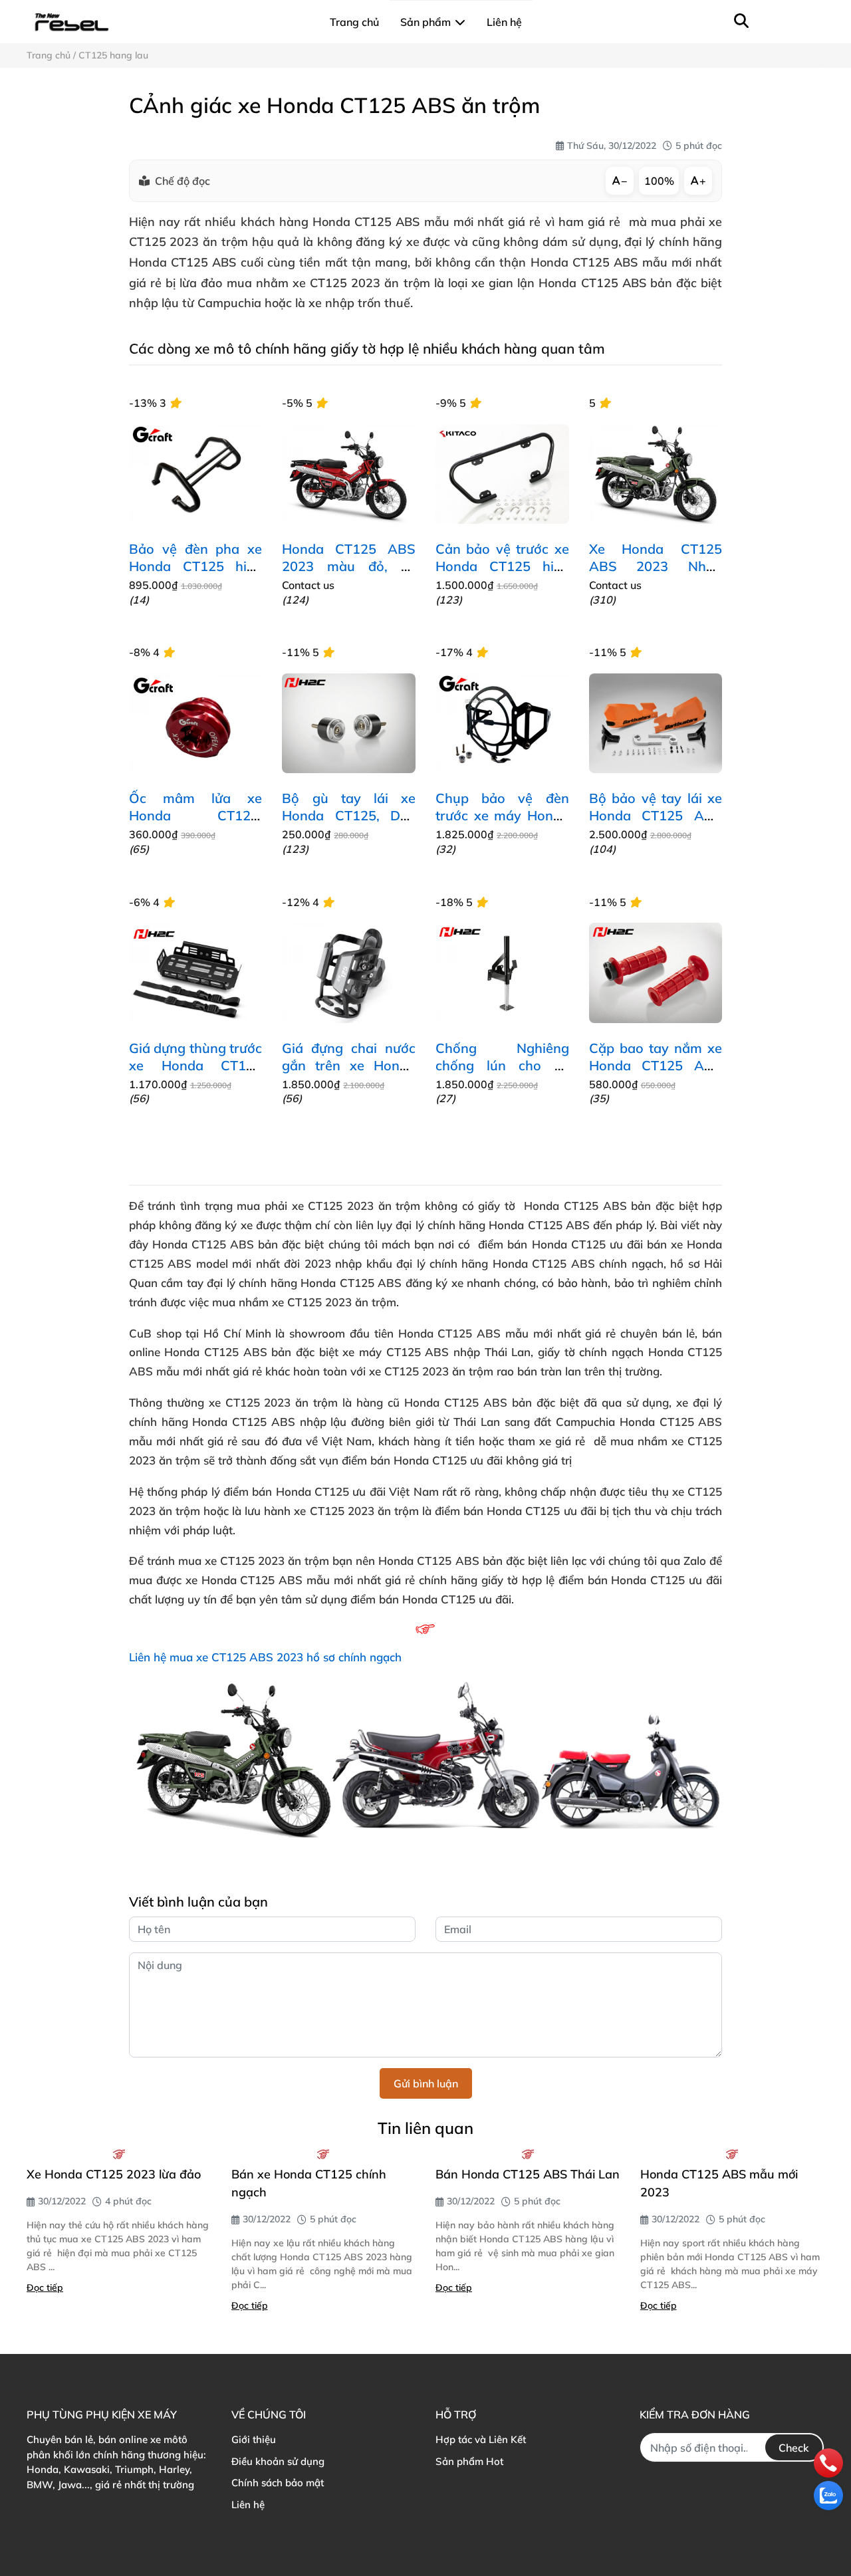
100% (659, 181)
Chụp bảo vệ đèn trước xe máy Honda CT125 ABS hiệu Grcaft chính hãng (502, 824)
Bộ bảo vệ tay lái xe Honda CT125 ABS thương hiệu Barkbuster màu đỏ (656, 824)
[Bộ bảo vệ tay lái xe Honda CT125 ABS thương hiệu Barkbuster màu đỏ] (656, 723)
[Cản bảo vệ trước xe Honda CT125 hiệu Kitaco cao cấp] (502, 474)
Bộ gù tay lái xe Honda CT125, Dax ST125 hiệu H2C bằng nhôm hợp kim (349, 824)
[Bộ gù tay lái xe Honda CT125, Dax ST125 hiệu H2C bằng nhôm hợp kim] (349, 723)
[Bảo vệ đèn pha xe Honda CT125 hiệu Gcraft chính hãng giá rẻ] (196, 474)
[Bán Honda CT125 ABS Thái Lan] (528, 2154)
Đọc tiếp (45, 2287)
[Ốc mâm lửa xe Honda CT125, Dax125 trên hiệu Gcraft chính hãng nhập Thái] (196, 723)
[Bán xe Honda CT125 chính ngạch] (324, 2154)
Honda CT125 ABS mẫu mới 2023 (719, 2183)
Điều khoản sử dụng (278, 2461)
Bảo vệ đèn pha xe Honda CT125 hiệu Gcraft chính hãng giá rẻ (196, 575)
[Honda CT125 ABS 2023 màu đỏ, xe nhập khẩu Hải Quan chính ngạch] (349, 474)
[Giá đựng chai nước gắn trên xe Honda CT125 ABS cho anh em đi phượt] (349, 973)
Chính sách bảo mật (278, 2483)
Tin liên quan (425, 2128)
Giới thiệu (254, 2439)
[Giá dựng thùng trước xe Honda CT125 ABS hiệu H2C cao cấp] (196, 973)
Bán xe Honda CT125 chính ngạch (309, 2183)
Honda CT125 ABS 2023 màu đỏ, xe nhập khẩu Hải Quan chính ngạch (349, 575)
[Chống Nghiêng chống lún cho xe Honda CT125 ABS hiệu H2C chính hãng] (502, 973)
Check (794, 2448)
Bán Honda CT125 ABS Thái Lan (528, 2174)
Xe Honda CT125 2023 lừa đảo (114, 2174)
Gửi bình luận (426, 2083)
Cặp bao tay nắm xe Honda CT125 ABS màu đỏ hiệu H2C (656, 1065)
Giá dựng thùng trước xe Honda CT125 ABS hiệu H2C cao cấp (196, 1074)
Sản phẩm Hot (469, 2461)
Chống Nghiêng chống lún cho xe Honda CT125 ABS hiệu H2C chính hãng (502, 1074)
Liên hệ (248, 2505)
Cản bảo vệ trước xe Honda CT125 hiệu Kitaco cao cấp (502, 566)
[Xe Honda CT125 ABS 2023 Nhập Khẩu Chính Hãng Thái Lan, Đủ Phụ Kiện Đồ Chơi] (656, 474)
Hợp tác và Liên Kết (481, 2439)
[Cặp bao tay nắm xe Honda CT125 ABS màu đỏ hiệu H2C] (656, 973)
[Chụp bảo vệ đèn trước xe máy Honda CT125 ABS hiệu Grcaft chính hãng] (502, 723)
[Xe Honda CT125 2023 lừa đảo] (119, 2154)
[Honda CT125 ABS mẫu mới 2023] (733, 2154)
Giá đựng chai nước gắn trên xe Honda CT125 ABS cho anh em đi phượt (349, 1074)
